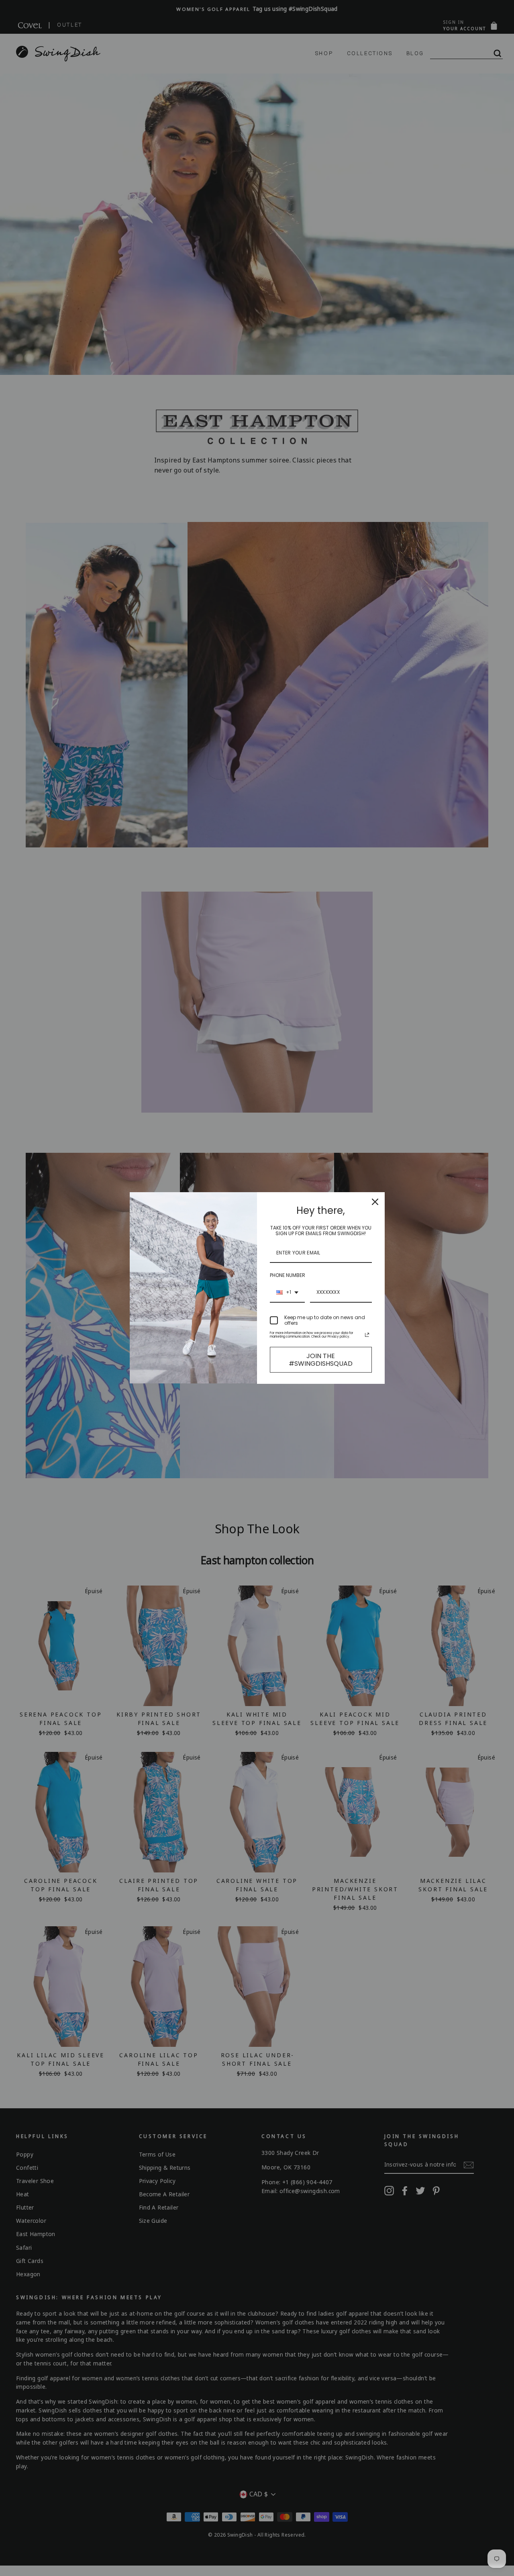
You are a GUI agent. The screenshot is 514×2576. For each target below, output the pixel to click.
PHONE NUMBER (288, 1275)
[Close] (375, 1202)
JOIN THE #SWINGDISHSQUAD (321, 1360)
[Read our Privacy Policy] (367, 1335)
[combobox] (287, 1293)
